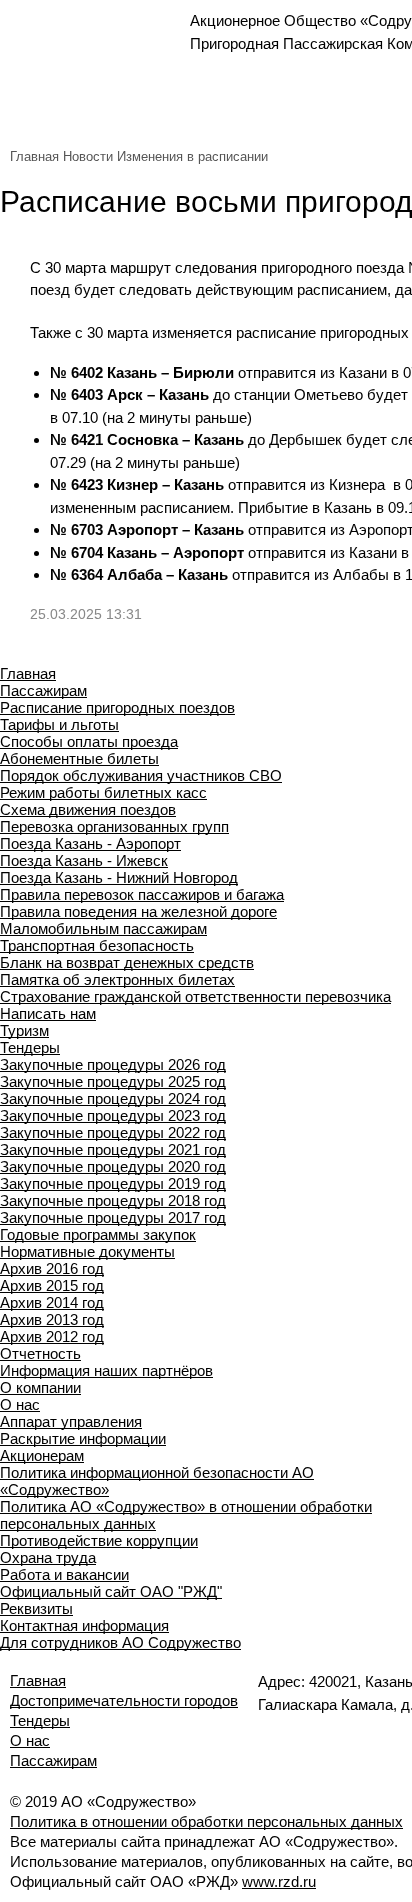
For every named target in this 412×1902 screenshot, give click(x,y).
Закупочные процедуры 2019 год (113, 1183)
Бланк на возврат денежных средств (127, 962)
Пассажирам (43, 690)
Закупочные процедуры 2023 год (113, 1115)
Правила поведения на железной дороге (138, 911)
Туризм (24, 1030)
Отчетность (40, 1353)
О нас (20, 1404)
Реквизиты (36, 1608)
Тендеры (30, 1047)
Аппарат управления (71, 1421)
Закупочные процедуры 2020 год (113, 1166)
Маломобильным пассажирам (103, 928)
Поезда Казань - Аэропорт (90, 843)
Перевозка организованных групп (114, 826)
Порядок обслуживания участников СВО (141, 775)
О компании (40, 1387)
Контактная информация (84, 1625)
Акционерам (42, 1455)
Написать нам (48, 1013)
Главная (34, 156)
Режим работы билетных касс (103, 792)
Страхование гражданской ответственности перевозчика (195, 996)
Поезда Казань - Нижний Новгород (119, 877)
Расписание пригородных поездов (117, 707)
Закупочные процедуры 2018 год (113, 1200)
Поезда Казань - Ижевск (84, 860)
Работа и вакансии (64, 1574)
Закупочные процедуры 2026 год (113, 1064)
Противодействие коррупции (99, 1540)
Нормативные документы (87, 1251)
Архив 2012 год (52, 1336)
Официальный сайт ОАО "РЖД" (111, 1591)
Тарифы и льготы (59, 724)
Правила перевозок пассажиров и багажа (142, 894)
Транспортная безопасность (97, 945)
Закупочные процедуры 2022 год (113, 1132)
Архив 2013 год (52, 1319)
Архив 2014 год (52, 1302)
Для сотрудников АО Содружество (120, 1642)
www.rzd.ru (279, 1881)
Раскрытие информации (83, 1438)
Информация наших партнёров (106, 1370)
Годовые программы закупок (98, 1234)
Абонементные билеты (79, 758)
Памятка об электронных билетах (117, 979)
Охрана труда (48, 1557)
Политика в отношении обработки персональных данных (206, 1821)
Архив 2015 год (52, 1285)
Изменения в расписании (192, 156)
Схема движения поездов (88, 809)
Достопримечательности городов (124, 1700)
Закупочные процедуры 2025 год (113, 1081)
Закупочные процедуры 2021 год (113, 1149)
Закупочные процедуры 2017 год (113, 1217)
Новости (88, 156)
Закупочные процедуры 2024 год (113, 1098)
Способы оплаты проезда (89, 741)
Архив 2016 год (52, 1268)
